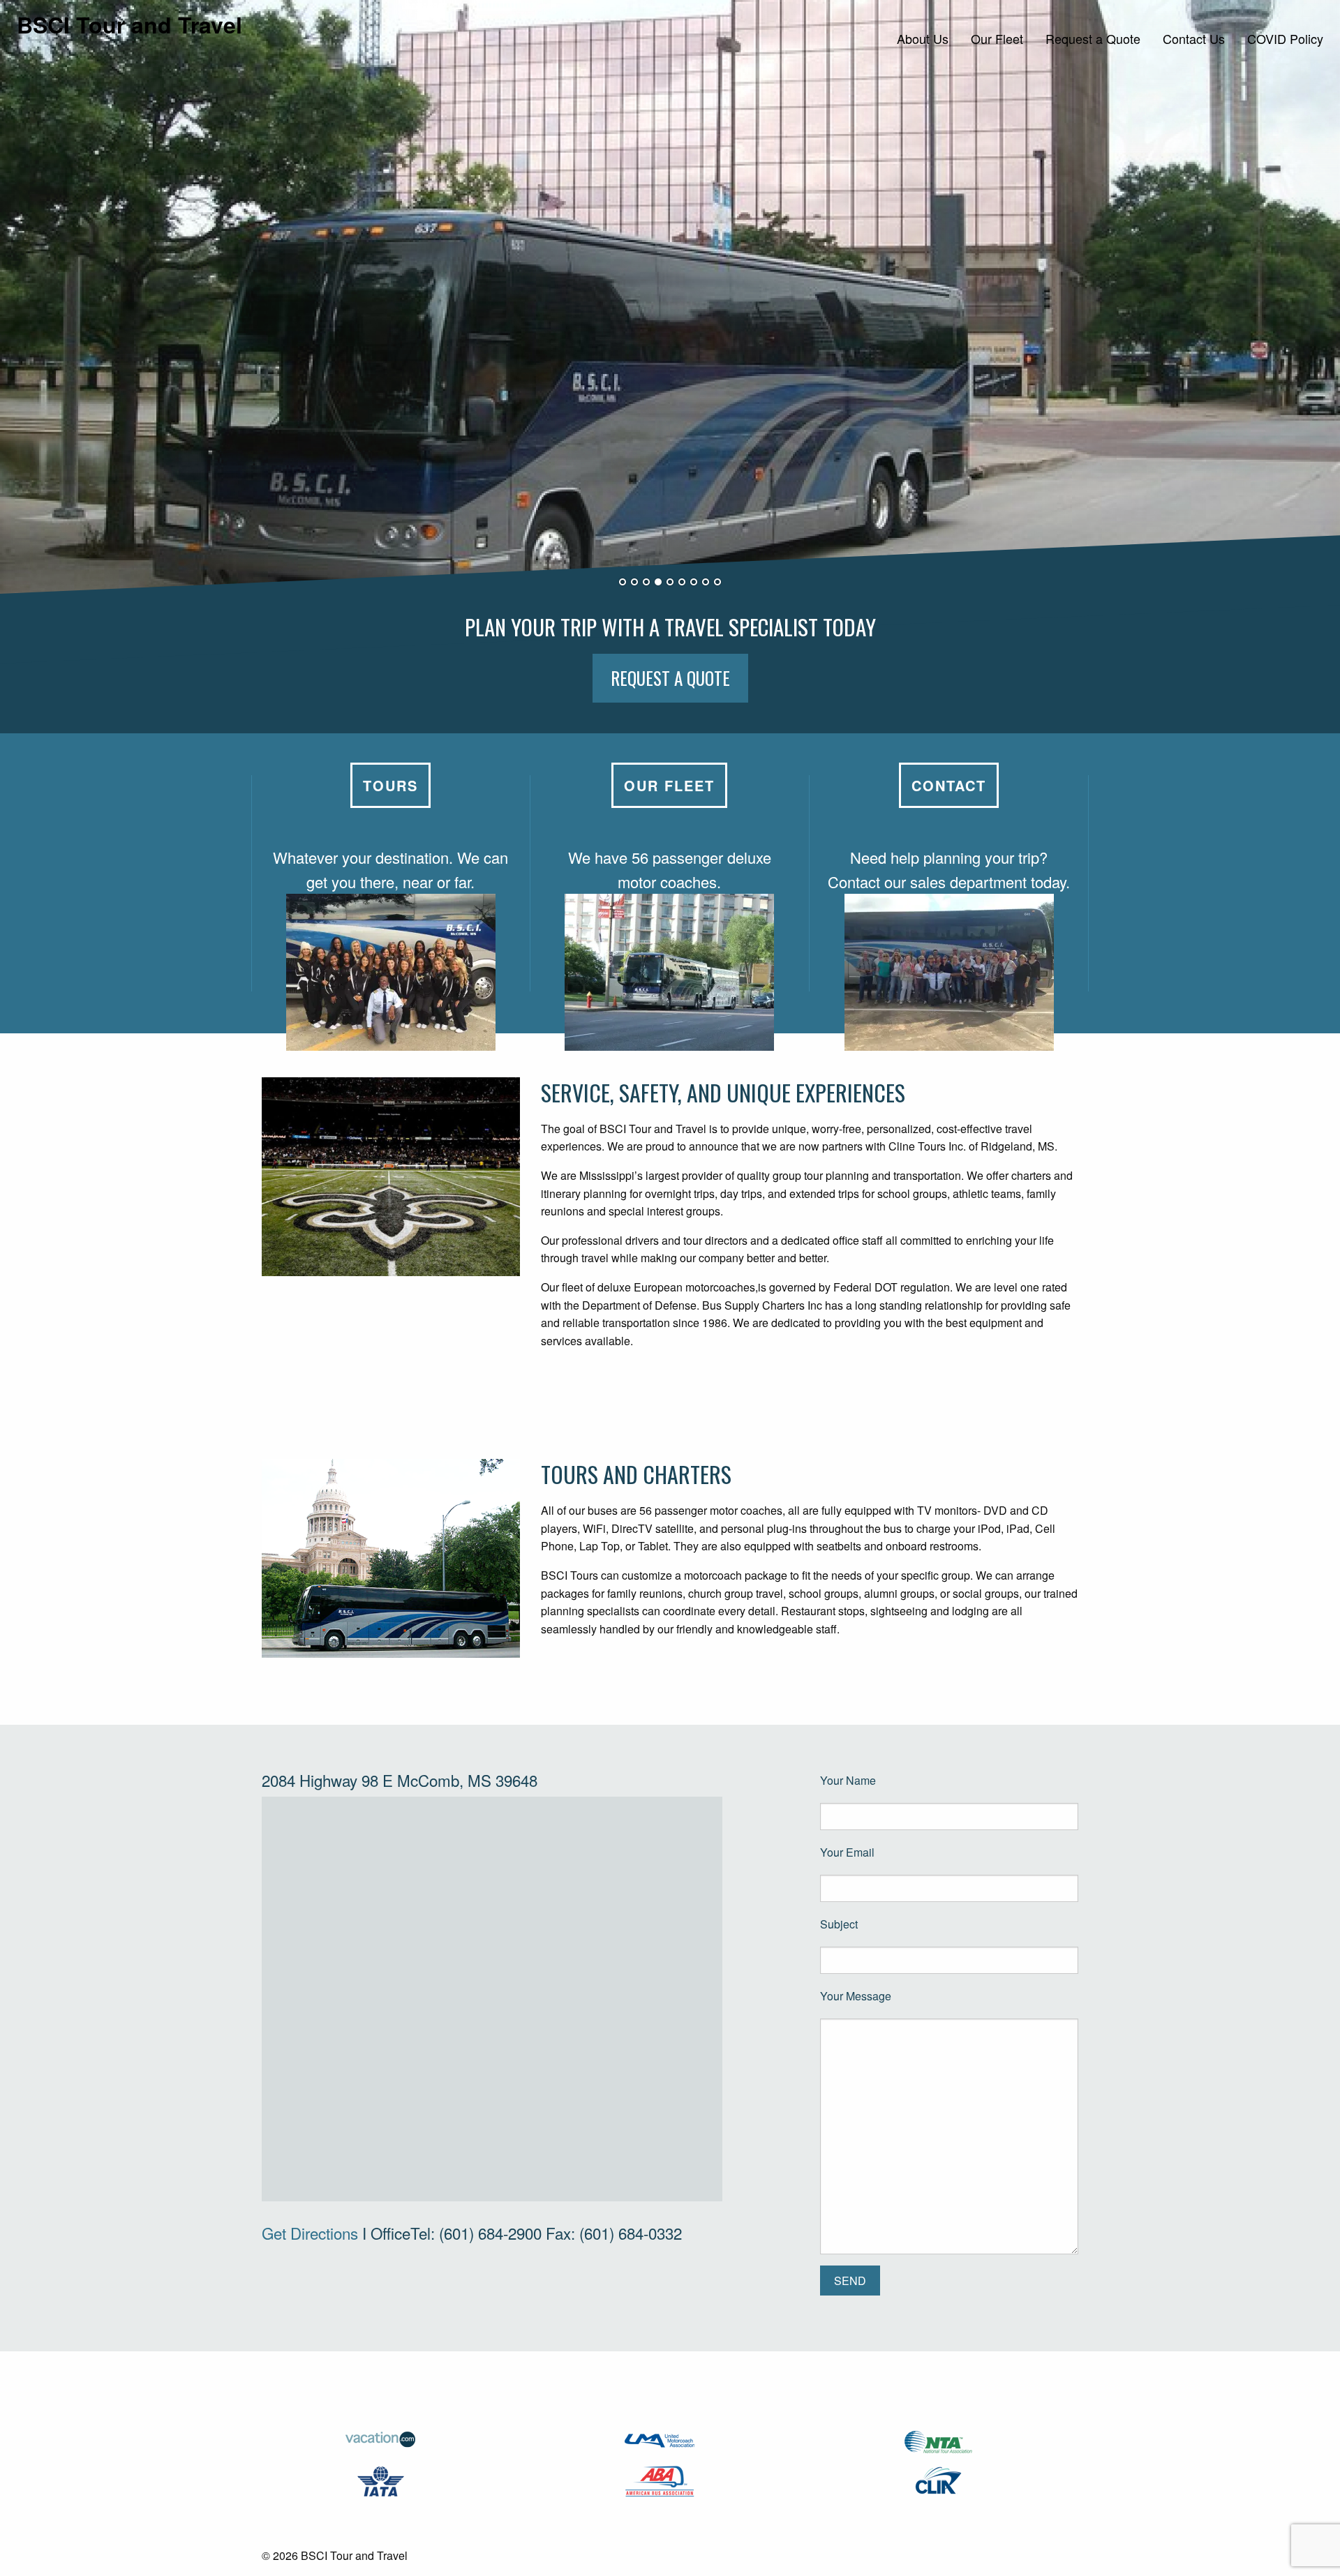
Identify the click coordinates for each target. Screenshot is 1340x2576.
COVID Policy (1285, 38)
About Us (923, 38)
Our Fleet (997, 38)
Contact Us (1194, 38)
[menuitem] (923, 38)
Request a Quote (1093, 38)
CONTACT (949, 785)
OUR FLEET (669, 785)
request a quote (670, 678)
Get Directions (310, 2233)
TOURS (390, 785)
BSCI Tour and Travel (129, 24)
